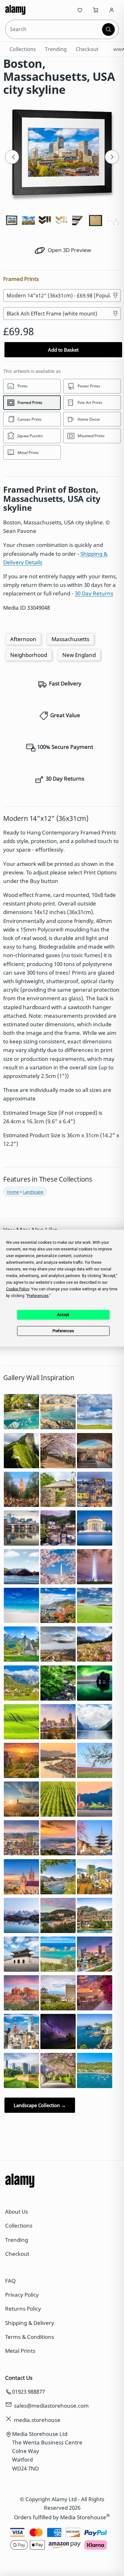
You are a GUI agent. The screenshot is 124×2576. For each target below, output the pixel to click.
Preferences (63, 1331)
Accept (63, 1315)
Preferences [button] (38, 1295)
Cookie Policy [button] (18, 1289)
